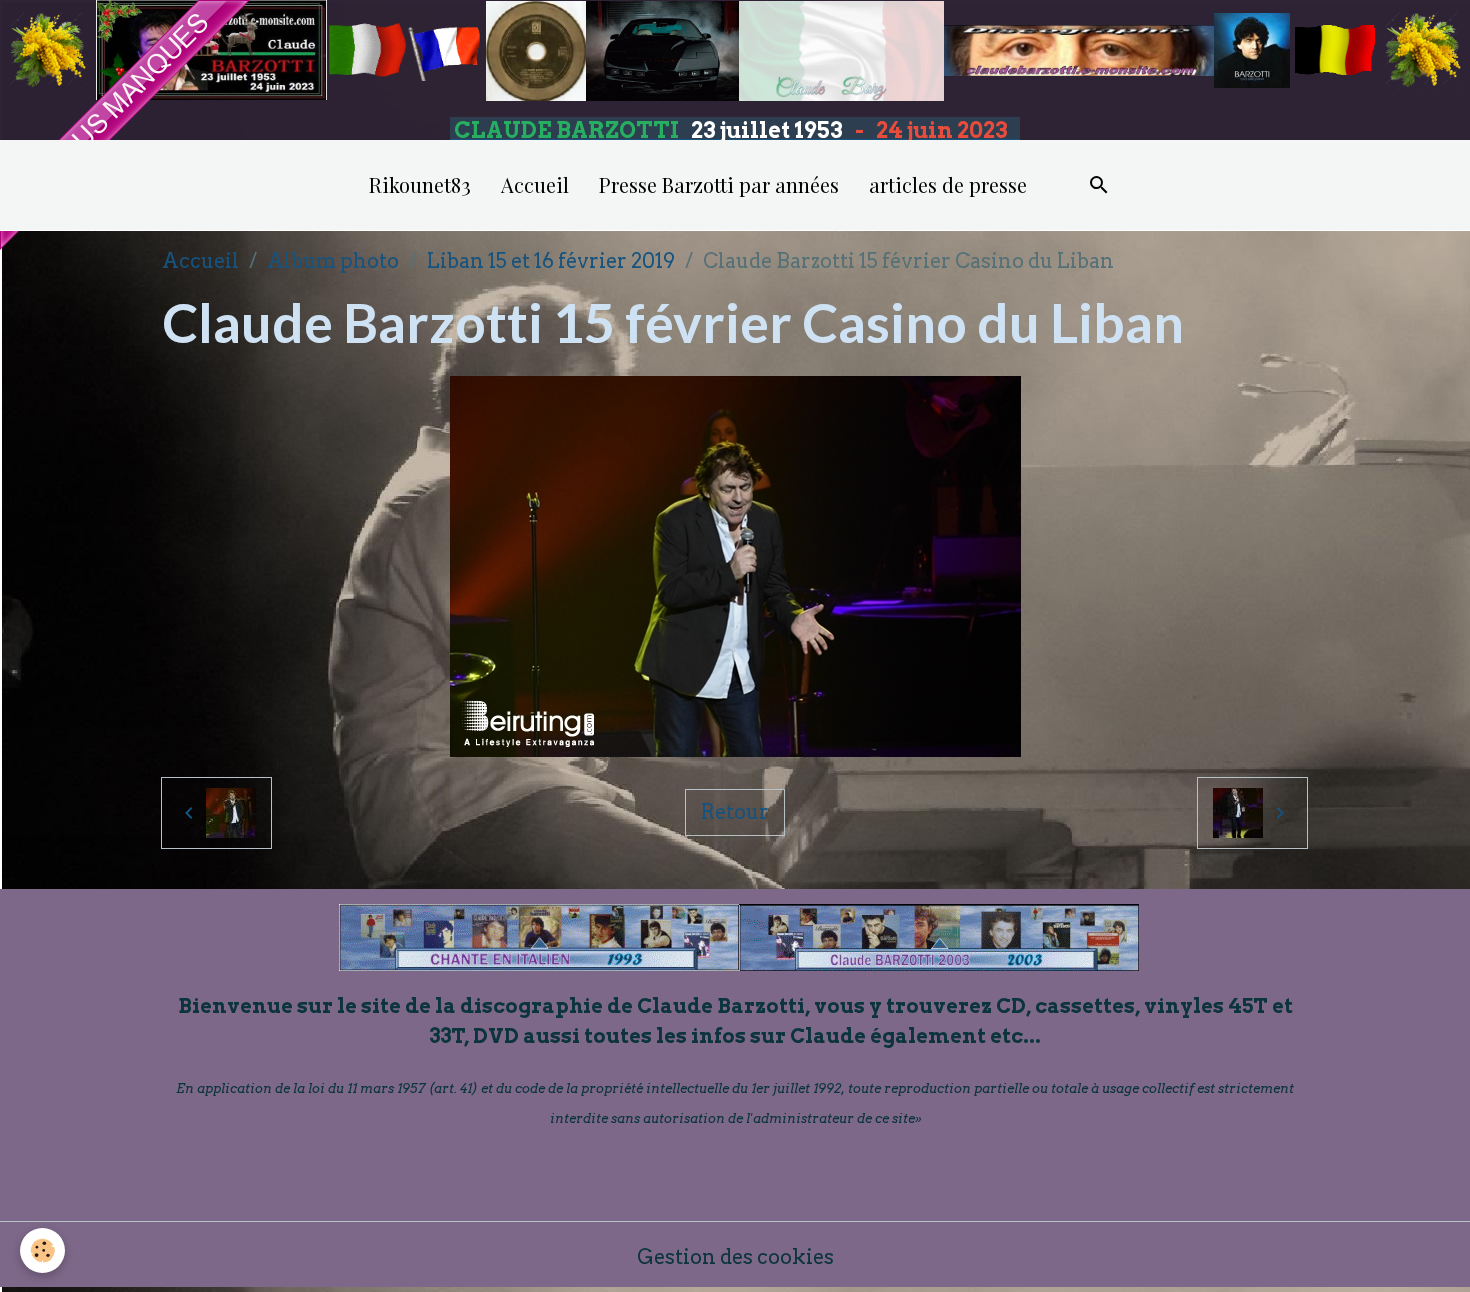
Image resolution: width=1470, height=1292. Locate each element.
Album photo (333, 261)
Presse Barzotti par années (719, 184)
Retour (735, 812)
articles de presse (948, 184)
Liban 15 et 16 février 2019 (551, 261)
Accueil (535, 184)
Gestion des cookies (735, 1257)
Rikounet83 (420, 184)
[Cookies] (42, 1250)
